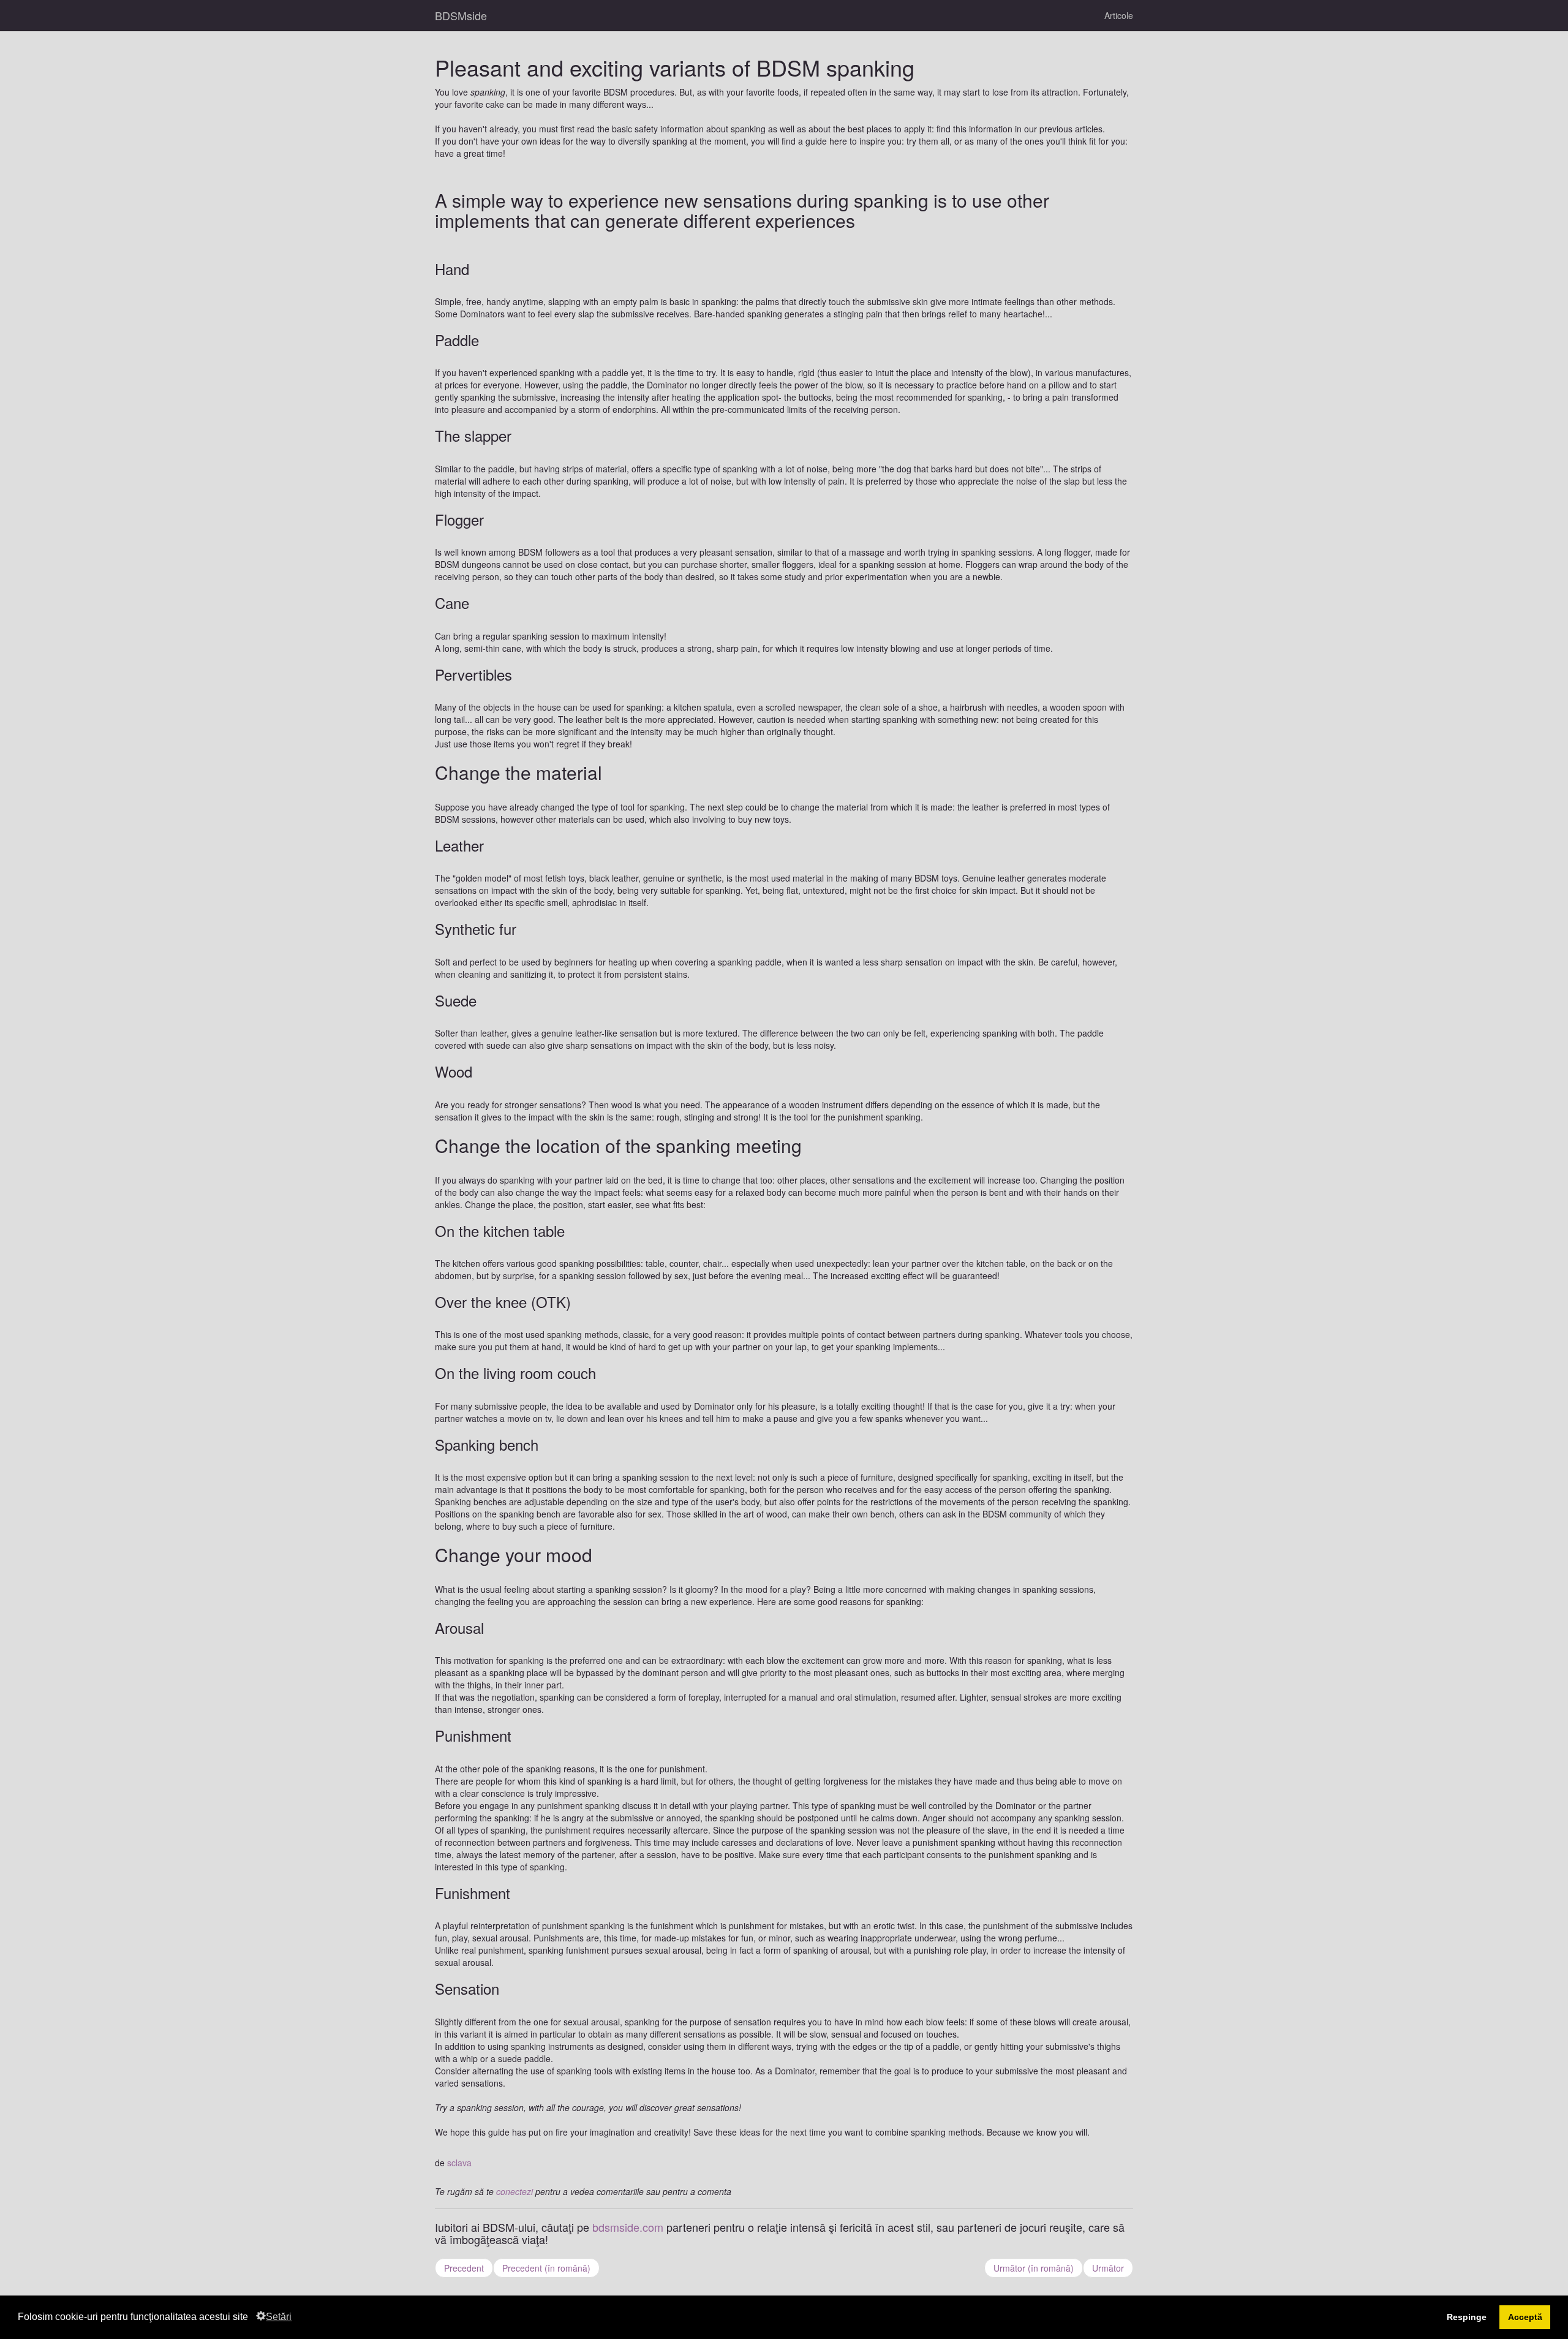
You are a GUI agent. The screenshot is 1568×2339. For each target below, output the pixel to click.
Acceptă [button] (1525, 2317)
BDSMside (461, 15)
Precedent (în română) (546, 2268)
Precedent (464, 2268)
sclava (459, 2163)
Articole (1119, 15)
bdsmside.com (628, 2227)
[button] (252, 2318)
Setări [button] (279, 2317)
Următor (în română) (1034, 2268)
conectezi (514, 2191)
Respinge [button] (1467, 2317)
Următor (1108, 2268)
